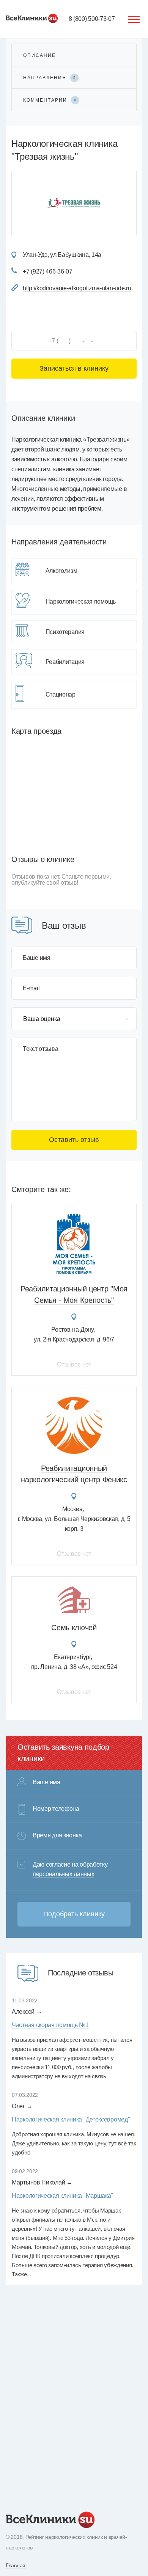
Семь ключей (74, 1628)
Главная (16, 2565)
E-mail (31, 988)
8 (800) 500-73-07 (92, 19)
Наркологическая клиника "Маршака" (62, 2196)
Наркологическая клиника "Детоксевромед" (71, 2119)
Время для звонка (57, 1835)
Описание (39, 55)
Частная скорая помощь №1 (50, 2025)
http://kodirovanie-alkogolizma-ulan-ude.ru (77, 288)
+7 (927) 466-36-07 (48, 271)
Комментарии (50, 100)
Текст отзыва (40, 1049)
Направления (49, 78)
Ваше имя (37, 958)
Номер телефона (56, 1809)
